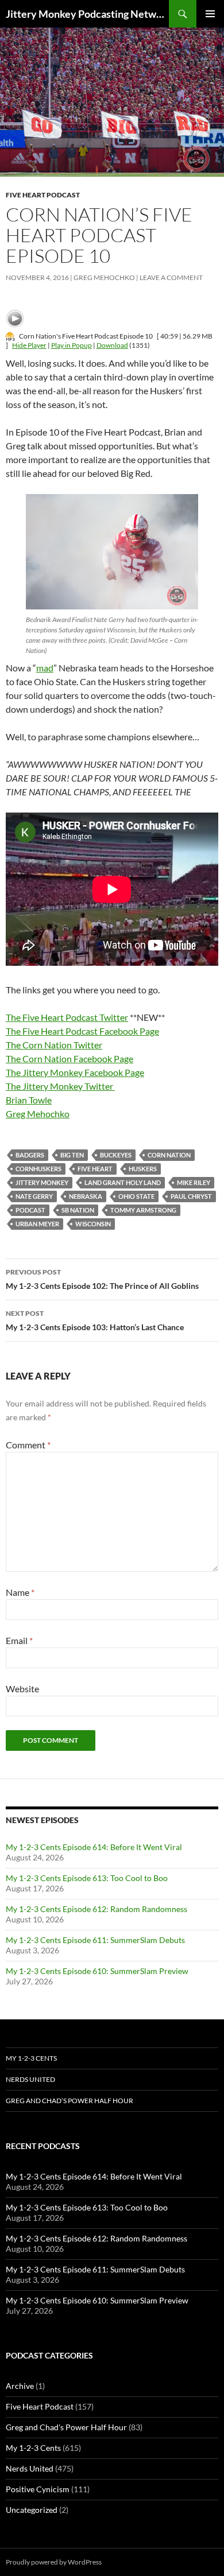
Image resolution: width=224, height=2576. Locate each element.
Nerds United (30, 2079)
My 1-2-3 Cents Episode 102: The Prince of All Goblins (102, 1279)
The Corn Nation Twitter (54, 1045)
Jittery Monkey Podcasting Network (87, 14)
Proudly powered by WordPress (54, 2562)
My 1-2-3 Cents (31, 2058)
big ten (72, 1155)
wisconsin (93, 1224)
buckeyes (116, 1155)
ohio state (136, 1196)
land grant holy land (123, 1182)
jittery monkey (42, 1182)
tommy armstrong (143, 1210)
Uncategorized (32, 2510)
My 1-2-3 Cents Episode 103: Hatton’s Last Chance (95, 1320)
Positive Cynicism (38, 2489)
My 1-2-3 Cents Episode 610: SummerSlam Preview (97, 1971)
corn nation (169, 1155)
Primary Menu (210, 14)
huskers (143, 1169)
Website (22, 1689)
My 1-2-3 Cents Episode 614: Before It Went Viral (94, 1847)
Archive (20, 2386)
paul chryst (191, 1196)
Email (19, 1640)
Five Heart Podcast (43, 195)
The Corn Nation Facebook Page (69, 1058)
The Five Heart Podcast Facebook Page (82, 1031)
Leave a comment (171, 277)
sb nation (78, 1210)
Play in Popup (72, 345)
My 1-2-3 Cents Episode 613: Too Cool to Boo (87, 1878)
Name (20, 1592)
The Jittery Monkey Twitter (60, 1086)
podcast (30, 1210)
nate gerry (34, 1196)
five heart (95, 1169)
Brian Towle (29, 1100)
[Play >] (15, 318)
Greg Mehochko (104, 277)
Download (112, 345)
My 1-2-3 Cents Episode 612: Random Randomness (96, 1909)
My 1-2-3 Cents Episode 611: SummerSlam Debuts (95, 1940)
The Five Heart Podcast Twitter (67, 1017)
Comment (28, 1445)
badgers (30, 1155)
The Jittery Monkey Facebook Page (75, 1072)
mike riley (194, 1182)
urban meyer (37, 1224)
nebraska (86, 1196)
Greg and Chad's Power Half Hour (66, 2427)
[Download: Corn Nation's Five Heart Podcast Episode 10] (10, 336)
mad (45, 668)
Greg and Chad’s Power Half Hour (69, 2101)
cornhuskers (38, 1169)
